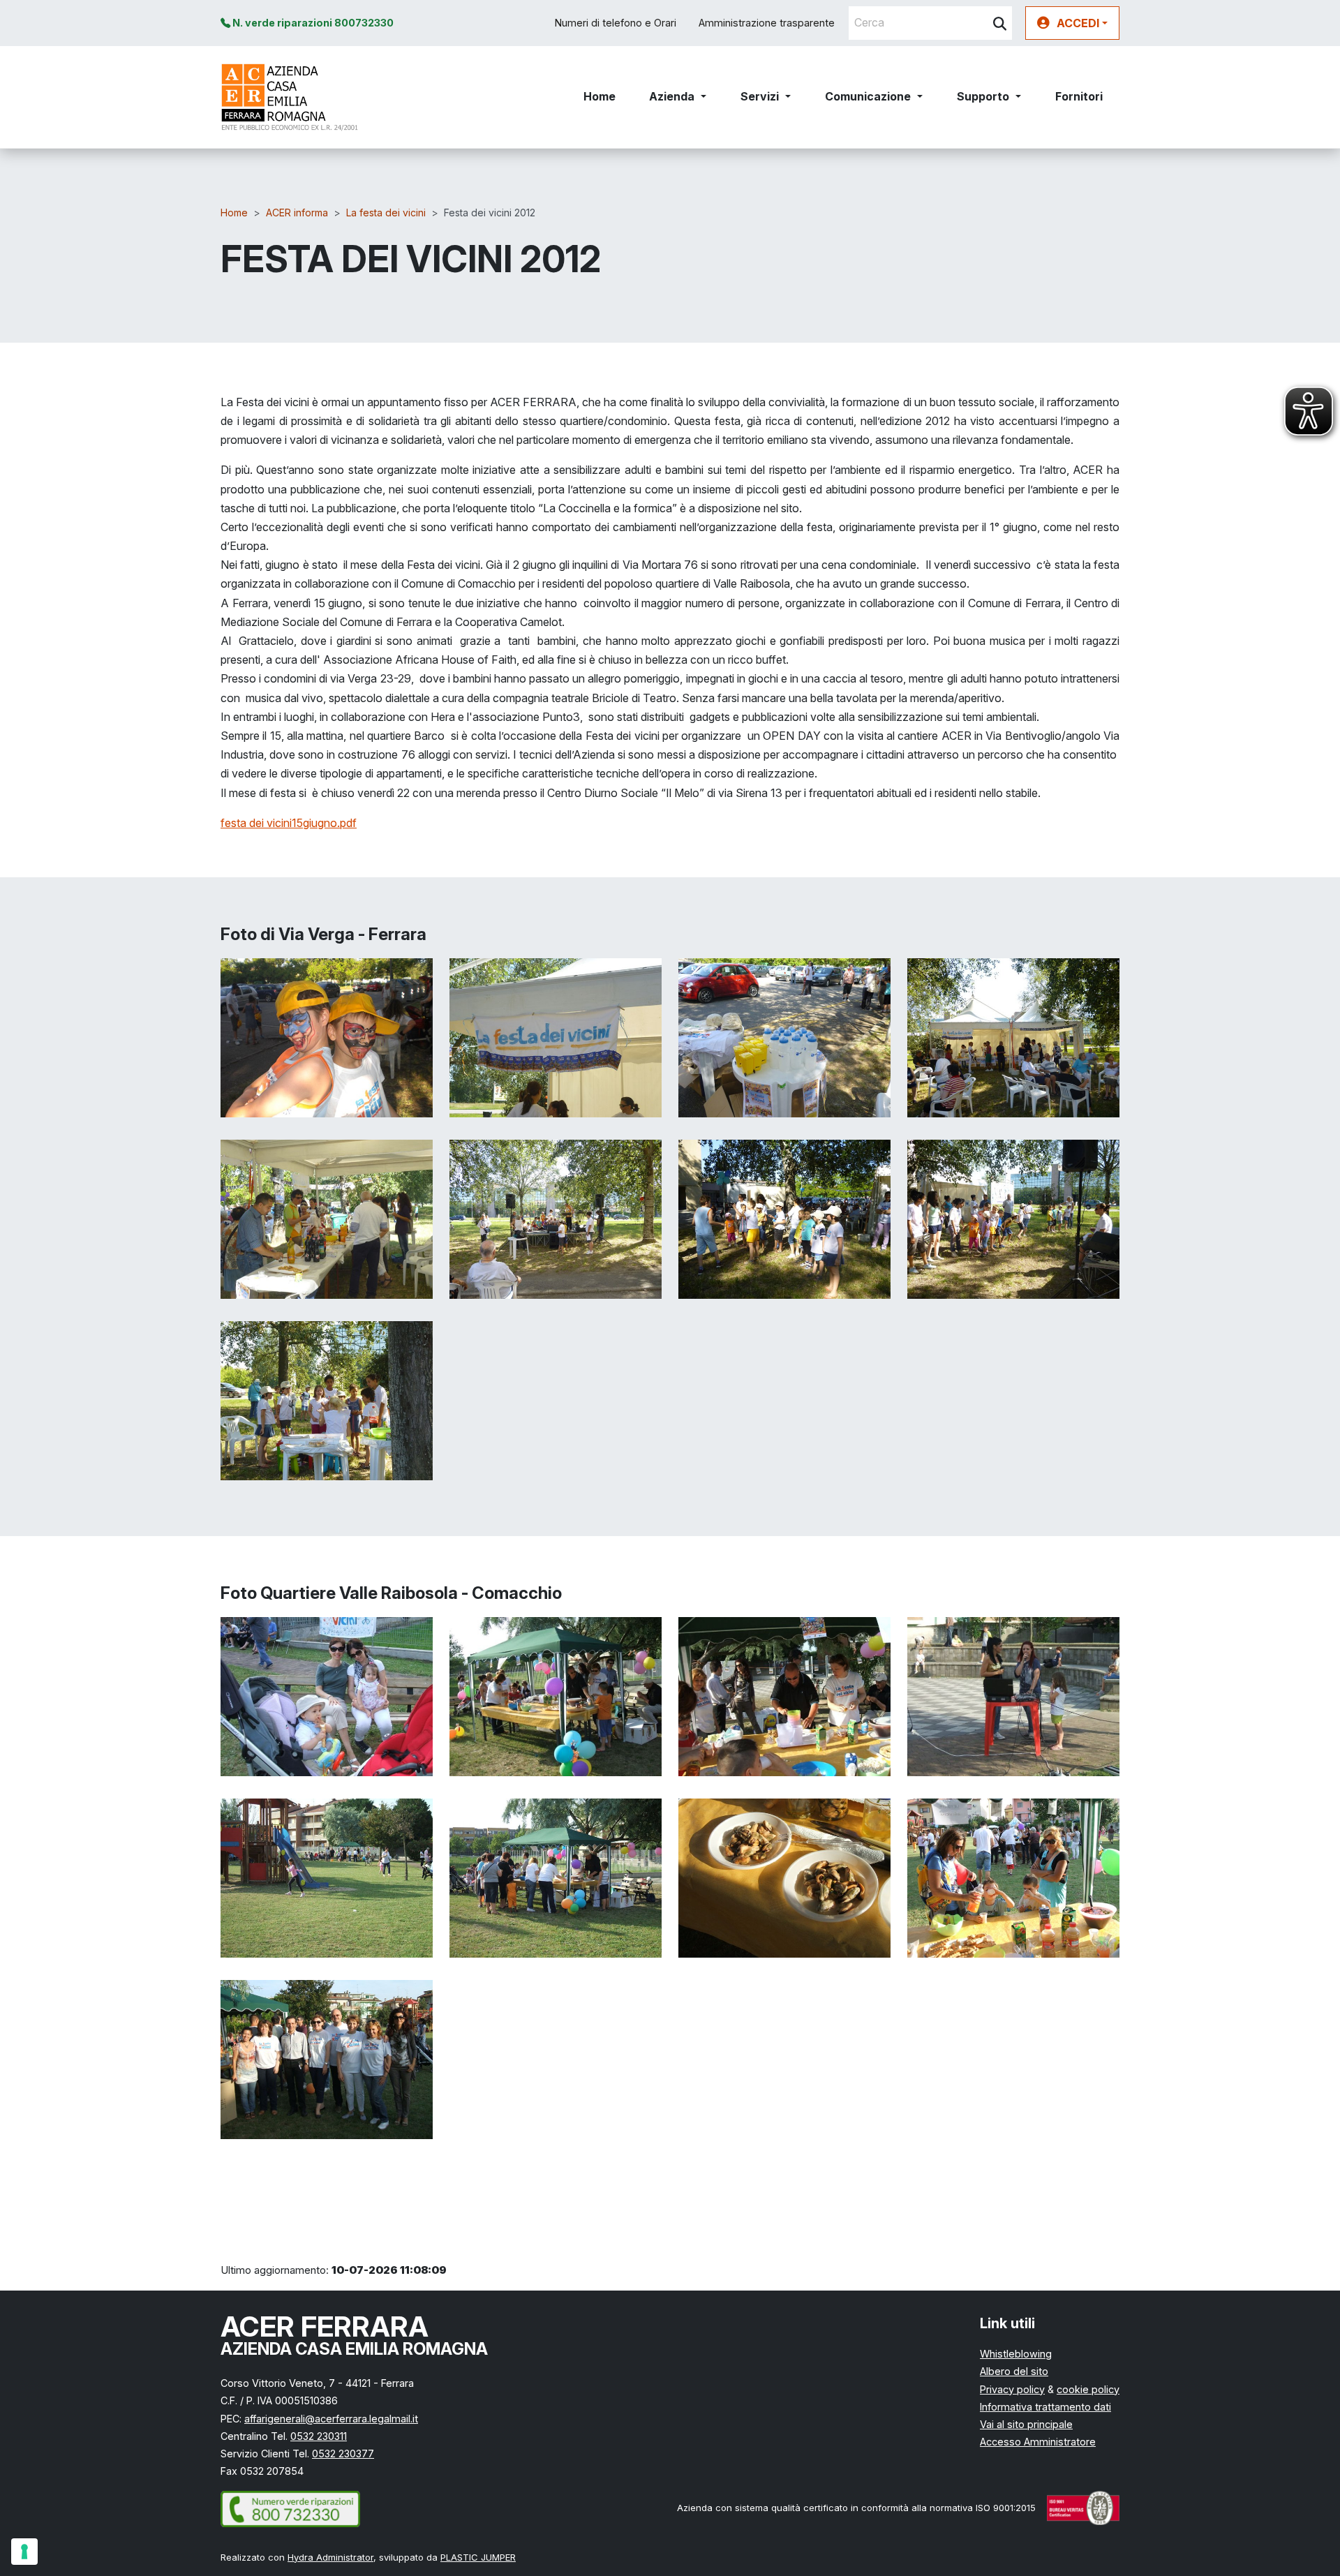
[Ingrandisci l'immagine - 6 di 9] (556, 1218)
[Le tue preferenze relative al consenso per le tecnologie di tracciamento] (24, 2552)
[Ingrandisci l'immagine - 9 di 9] (327, 1399)
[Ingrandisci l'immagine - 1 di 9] (327, 1036)
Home (600, 96)
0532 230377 (343, 2454)
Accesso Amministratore (1038, 2442)
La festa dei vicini (386, 213)
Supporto (983, 96)
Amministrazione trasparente (767, 23)
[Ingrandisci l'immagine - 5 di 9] (327, 1218)
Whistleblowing (1016, 2354)
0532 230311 (319, 2436)
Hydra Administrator (330, 2557)
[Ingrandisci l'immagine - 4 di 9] (1013, 1036)
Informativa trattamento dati (1045, 2407)
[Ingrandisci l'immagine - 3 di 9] (784, 1036)
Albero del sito (1014, 2371)
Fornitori (1079, 96)
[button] (1072, 23)
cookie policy (1088, 2389)
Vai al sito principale (1026, 2424)
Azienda (672, 96)
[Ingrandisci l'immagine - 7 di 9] (784, 1218)
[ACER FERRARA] (290, 97)
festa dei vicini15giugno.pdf (289, 823)
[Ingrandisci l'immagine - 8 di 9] (1013, 1218)
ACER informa (297, 213)
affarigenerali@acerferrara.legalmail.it (331, 2419)
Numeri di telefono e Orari (616, 23)
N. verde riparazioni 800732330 (312, 23)
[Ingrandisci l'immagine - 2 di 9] (556, 1036)
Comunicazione (868, 96)
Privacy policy (1012, 2389)
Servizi (760, 96)
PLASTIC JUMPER (478, 2557)
